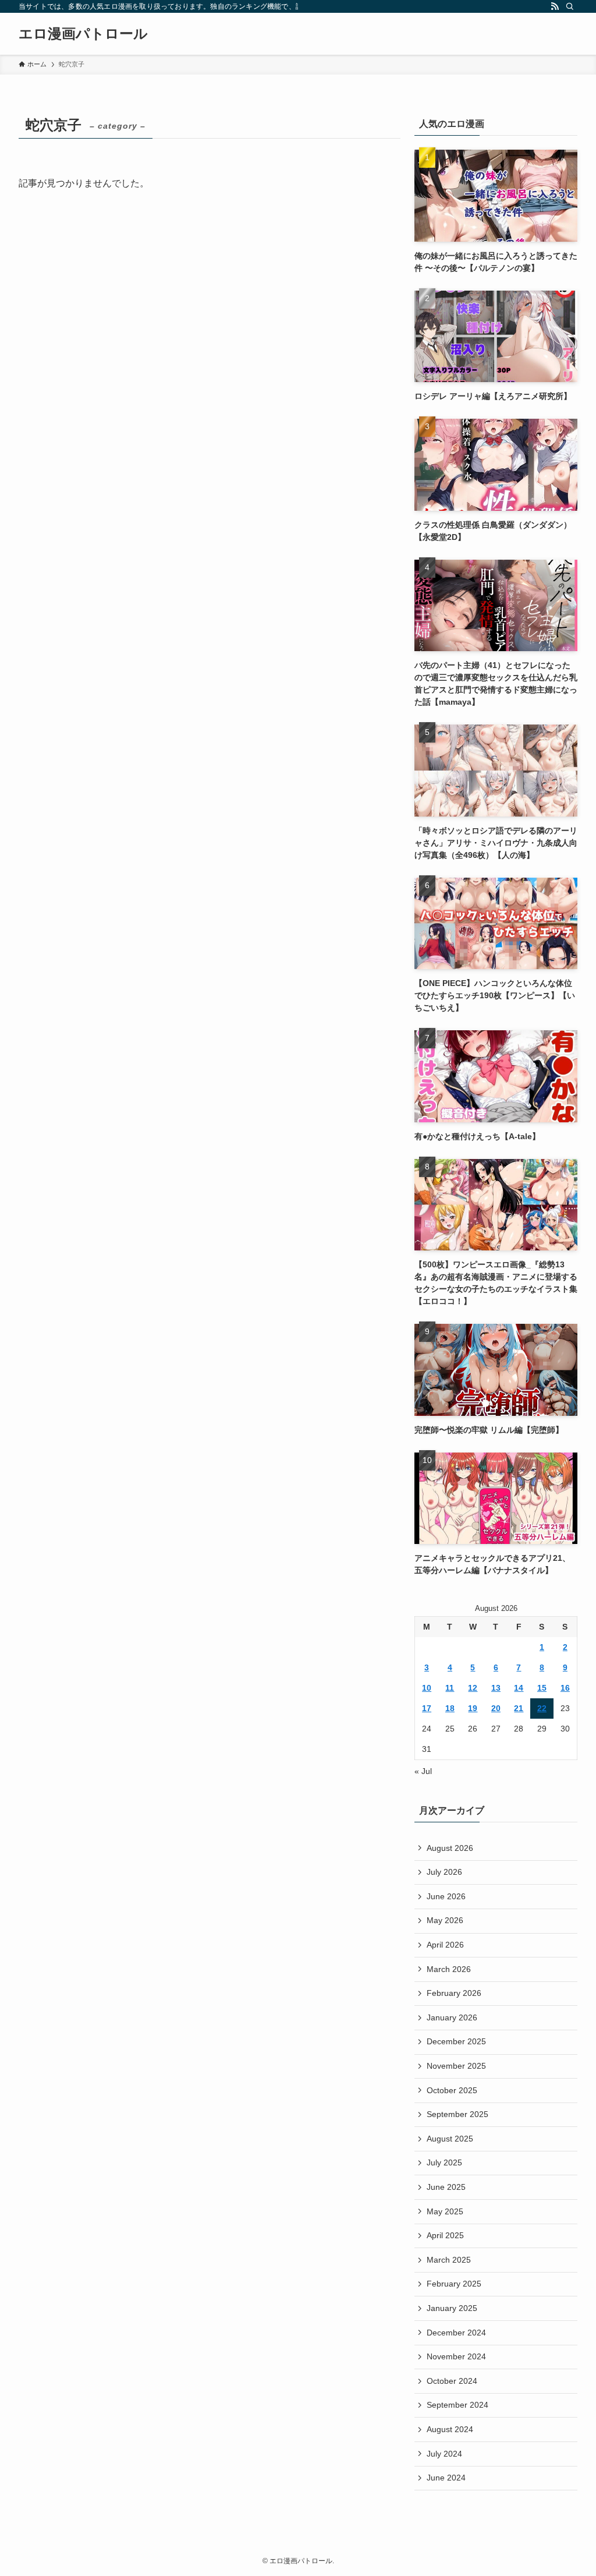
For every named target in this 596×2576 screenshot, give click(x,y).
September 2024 (457, 2405)
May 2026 (445, 1920)
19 (473, 1708)
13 (496, 1688)
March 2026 (449, 1969)
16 (565, 1688)
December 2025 (456, 2041)
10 (427, 1688)
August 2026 (450, 1848)
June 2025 (446, 2187)
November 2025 (456, 2066)
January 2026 (452, 2017)
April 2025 (445, 2235)
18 (450, 1708)
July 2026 (444, 1872)
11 (450, 1688)
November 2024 (456, 2356)
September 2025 (457, 2114)
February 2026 (454, 1993)
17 (427, 1708)
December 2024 (456, 2333)
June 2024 (446, 2478)
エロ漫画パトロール (83, 34)
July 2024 (444, 2454)
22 (542, 1708)
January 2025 (452, 2308)
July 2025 (444, 2162)
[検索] (570, 6)
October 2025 (452, 2090)
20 (496, 1708)
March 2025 (449, 2260)
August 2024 (450, 2429)
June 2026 (446, 1896)
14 (519, 1688)
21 (519, 1708)
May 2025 (445, 2211)
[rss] (555, 6)
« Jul (423, 1771)
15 (542, 1688)
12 (473, 1688)
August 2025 (450, 2139)
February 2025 (454, 2284)
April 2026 (445, 1945)
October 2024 (452, 2381)
